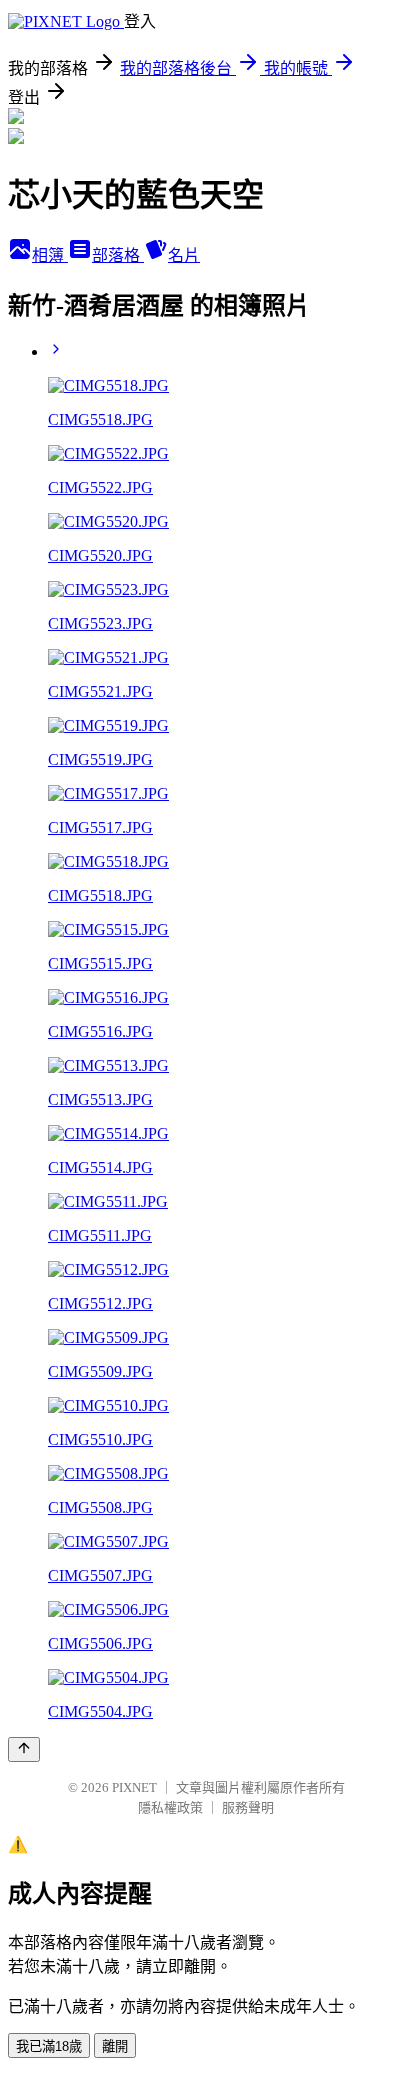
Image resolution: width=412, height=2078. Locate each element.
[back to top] (24, 1749)
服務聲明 (248, 1807)
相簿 (50, 255)
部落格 (118, 255)
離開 (115, 2046)
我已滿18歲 (49, 2046)
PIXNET (134, 1787)
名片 (184, 255)
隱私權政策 (170, 1807)
